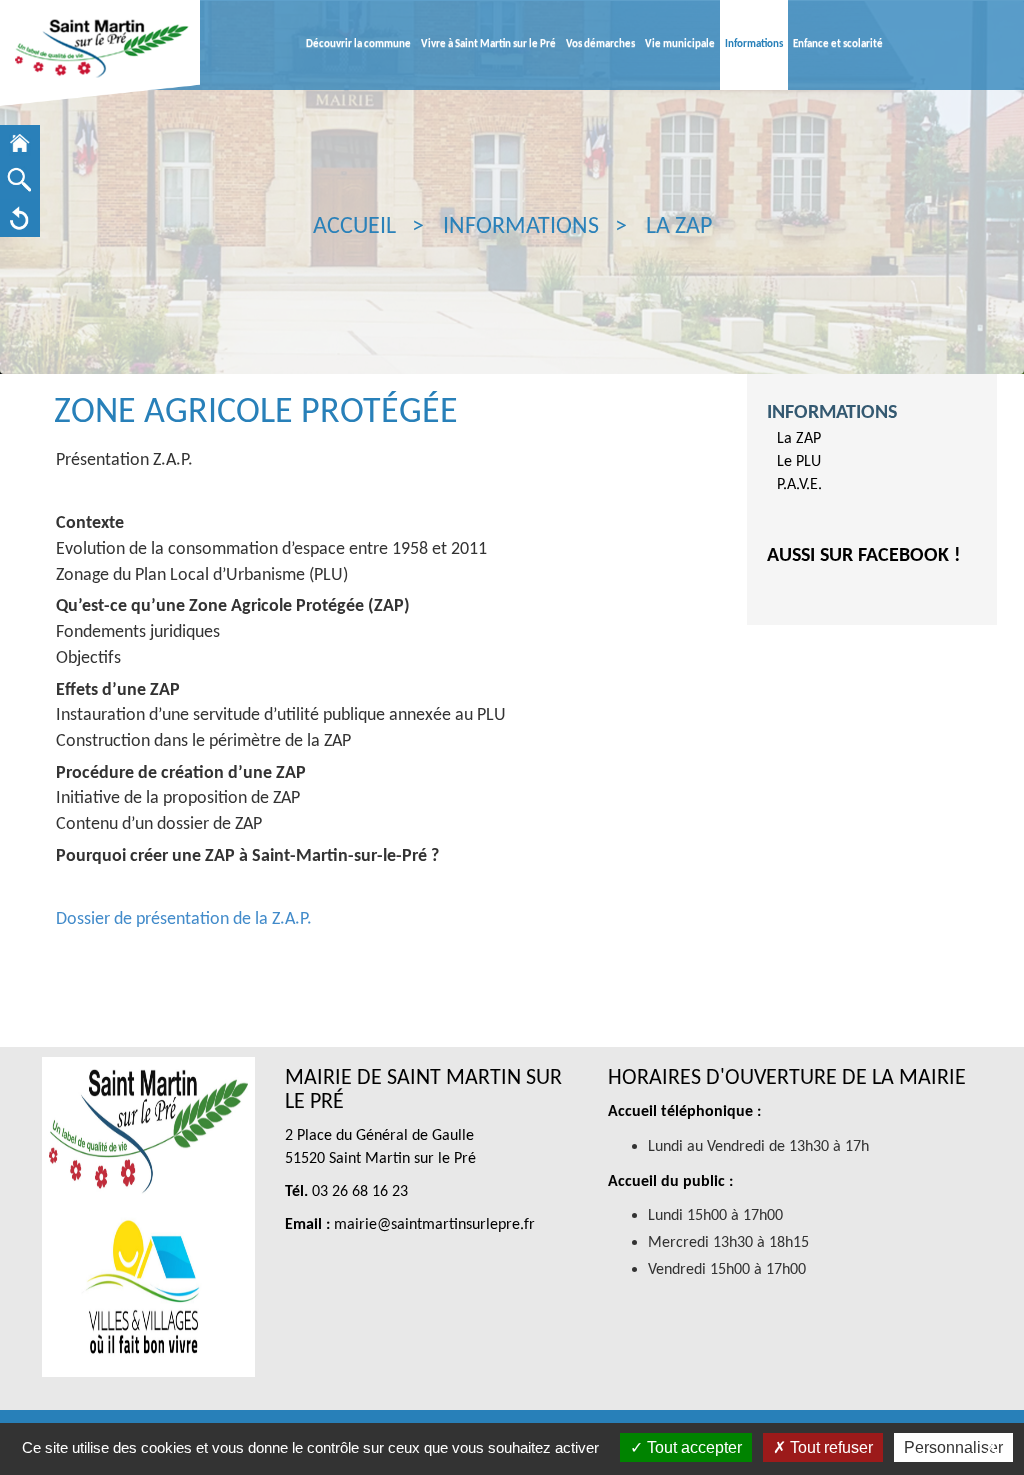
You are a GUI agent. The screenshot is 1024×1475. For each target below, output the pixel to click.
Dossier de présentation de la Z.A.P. (184, 919)
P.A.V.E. (799, 485)
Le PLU (799, 462)
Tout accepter (692, 1447)
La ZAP (799, 439)
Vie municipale (680, 44)
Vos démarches (600, 44)
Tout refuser (829, 1447)
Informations (754, 44)
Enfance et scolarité (838, 44)
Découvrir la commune (358, 44)
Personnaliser (953, 1447)
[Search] (20, 180)
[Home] (20, 143)
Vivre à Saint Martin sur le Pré (488, 44)
